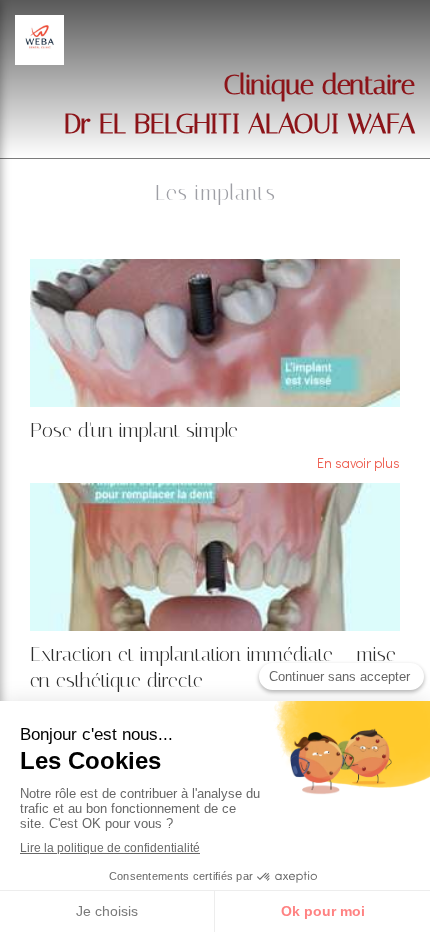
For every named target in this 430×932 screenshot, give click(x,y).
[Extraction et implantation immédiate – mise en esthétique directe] (215, 557)
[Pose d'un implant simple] (215, 333)
